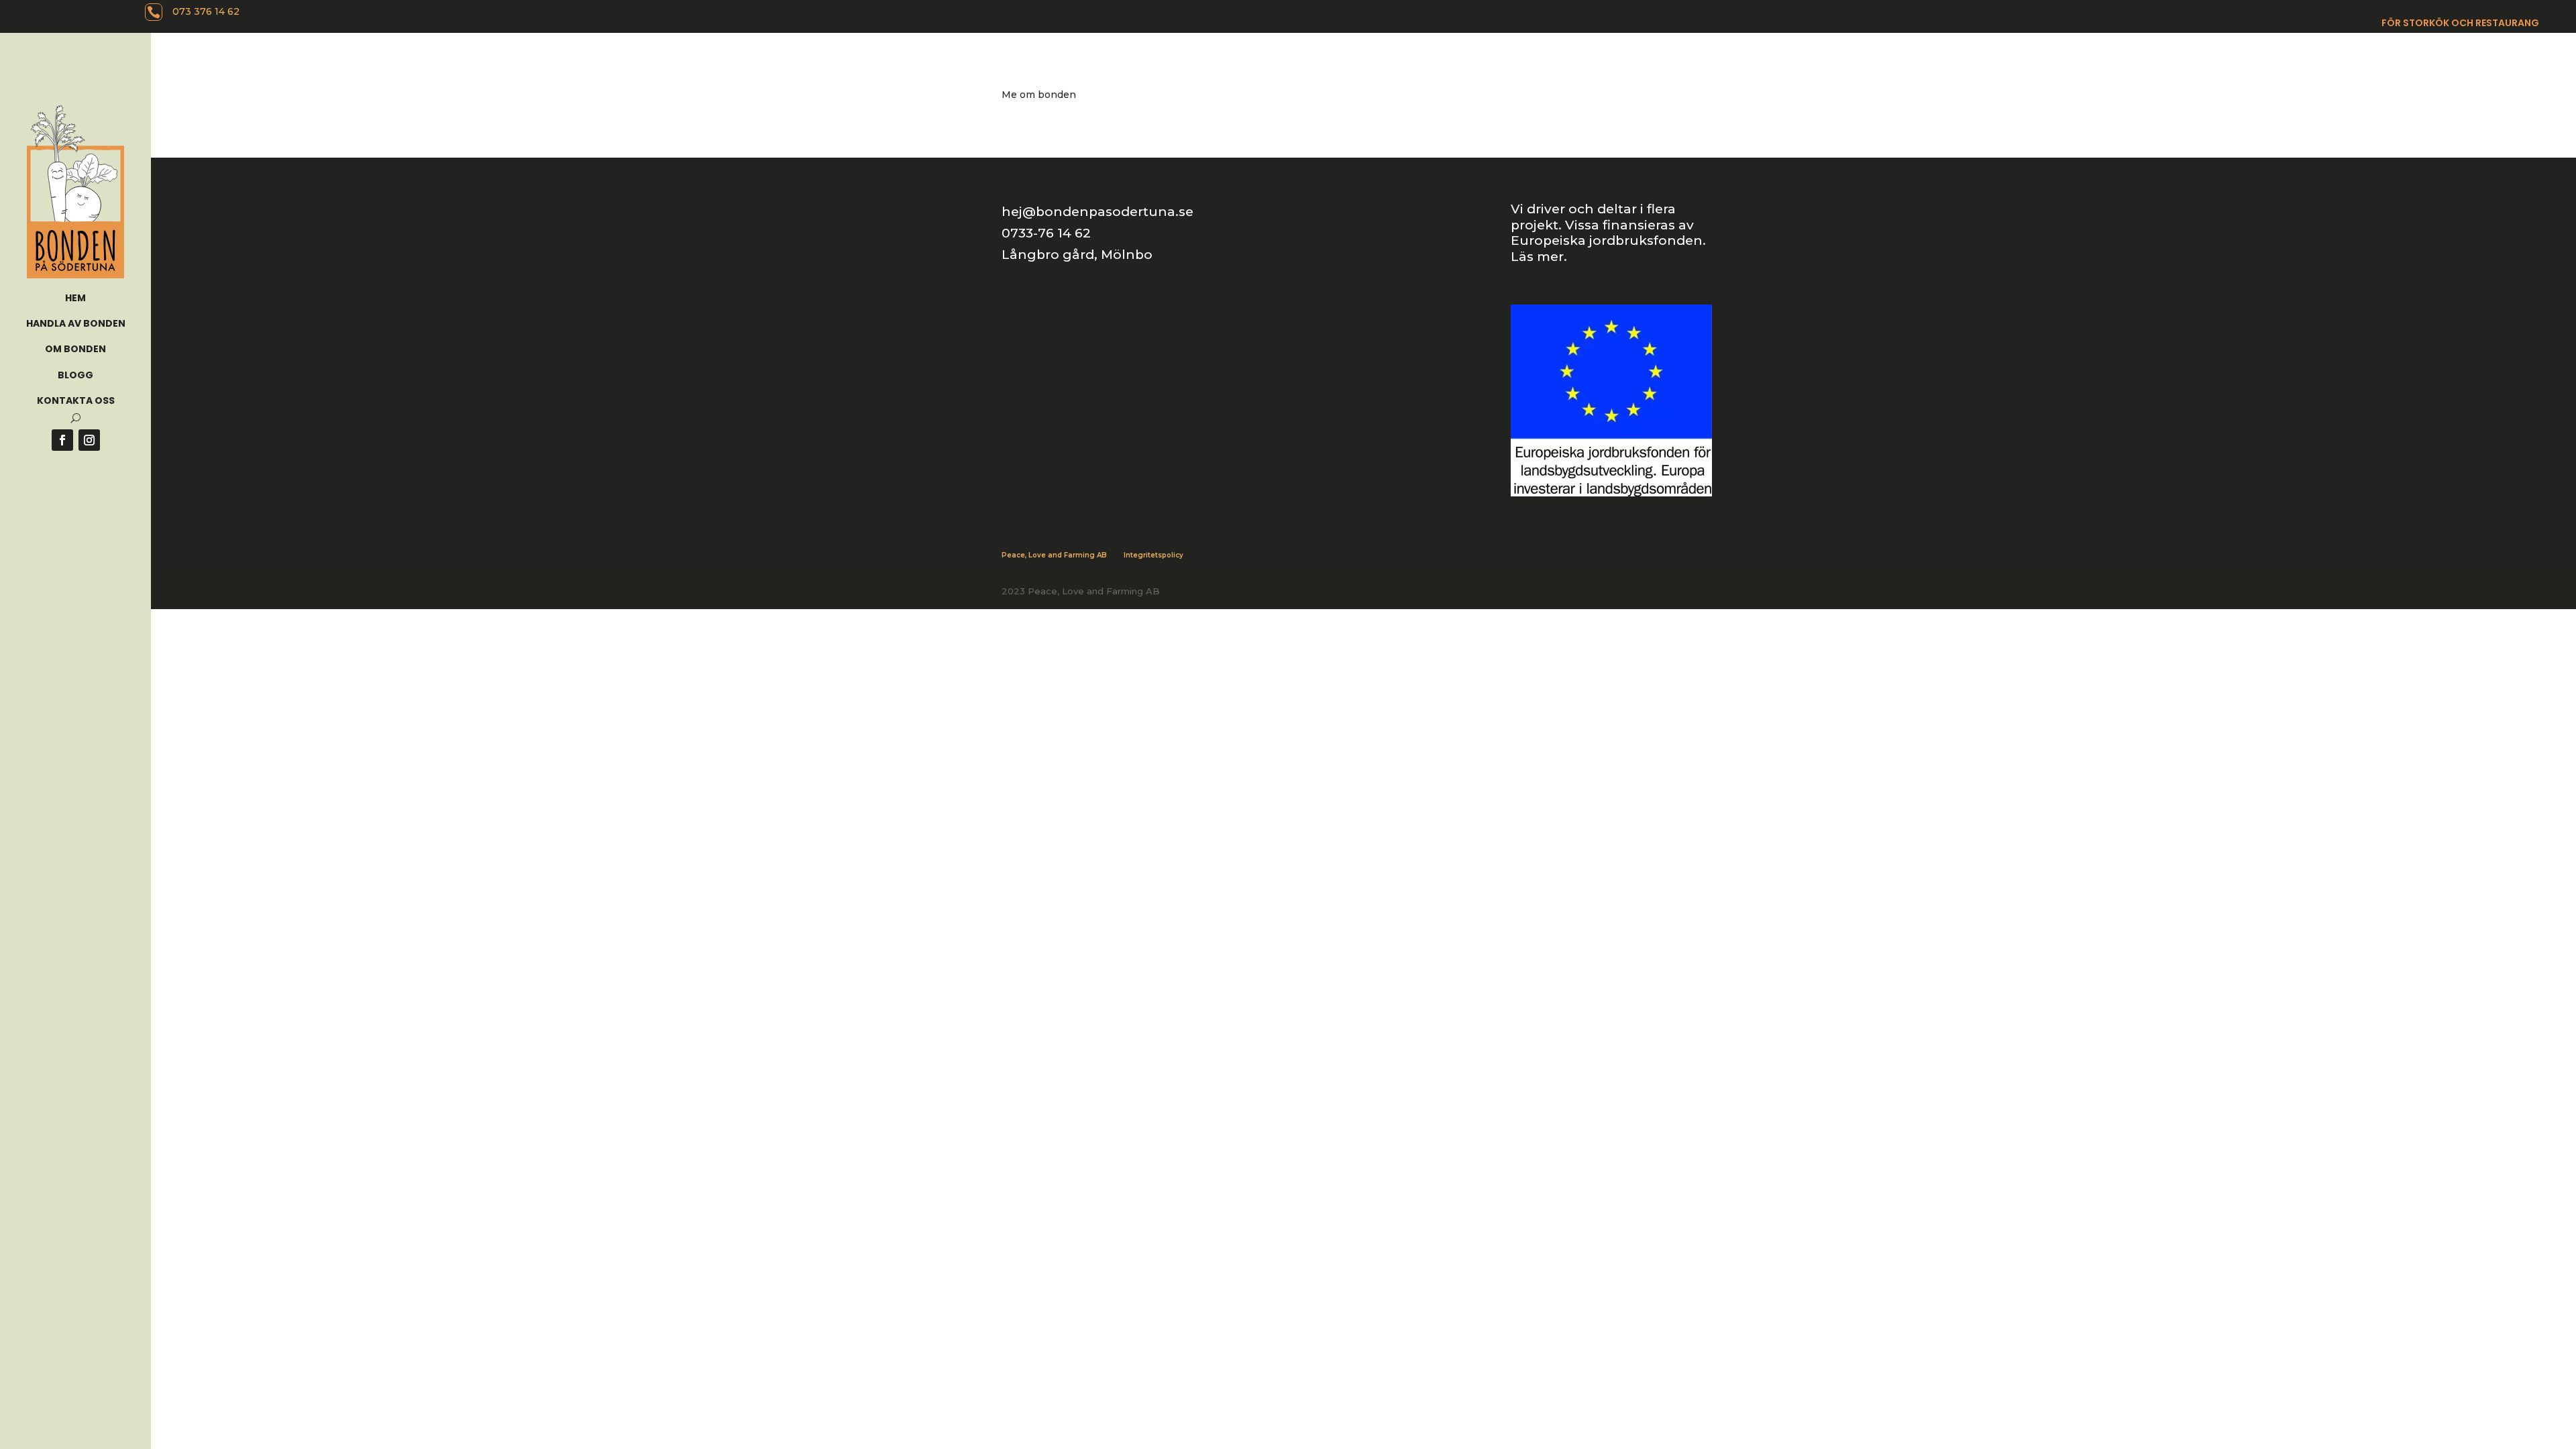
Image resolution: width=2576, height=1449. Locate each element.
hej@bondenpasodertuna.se (1097, 212)
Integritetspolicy (1153, 555)
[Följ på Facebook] (62, 440)
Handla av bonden (76, 323)
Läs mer (1537, 257)
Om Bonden (75, 349)
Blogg (75, 375)
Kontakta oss (76, 400)
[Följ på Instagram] (89, 440)
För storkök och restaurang (2460, 24)
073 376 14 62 (206, 11)
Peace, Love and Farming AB (1054, 555)
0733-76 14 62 (1046, 233)
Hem (75, 298)
